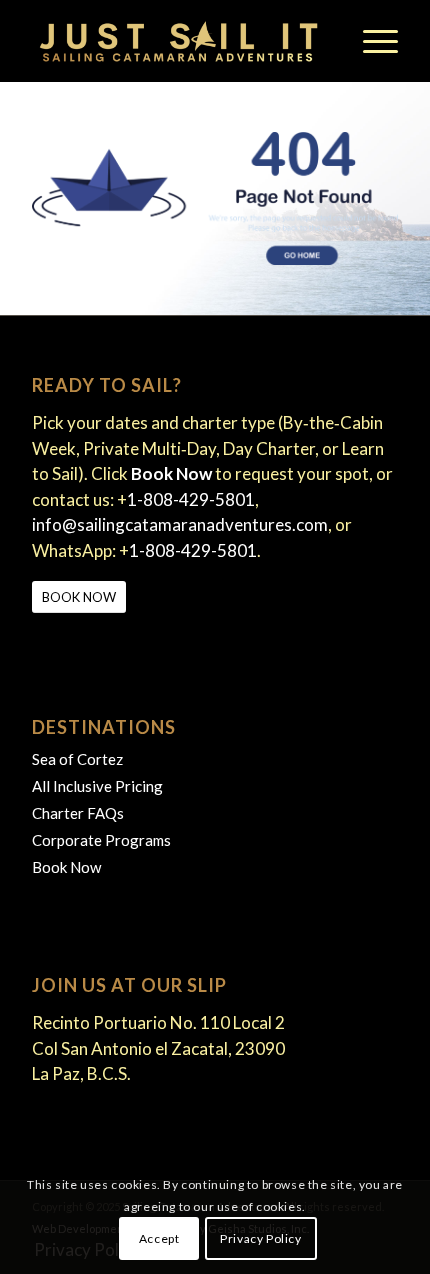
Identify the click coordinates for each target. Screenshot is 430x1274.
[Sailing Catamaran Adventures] (178, 41)
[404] (215, 198)
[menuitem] (370, 41)
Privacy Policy (260, 1238)
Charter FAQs (78, 813)
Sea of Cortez (77, 759)
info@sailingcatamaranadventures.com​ (180, 524)
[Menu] (370, 41)
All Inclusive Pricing (97, 786)
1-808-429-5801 (191, 499)
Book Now (66, 867)
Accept (159, 1238)
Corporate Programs (101, 840)
